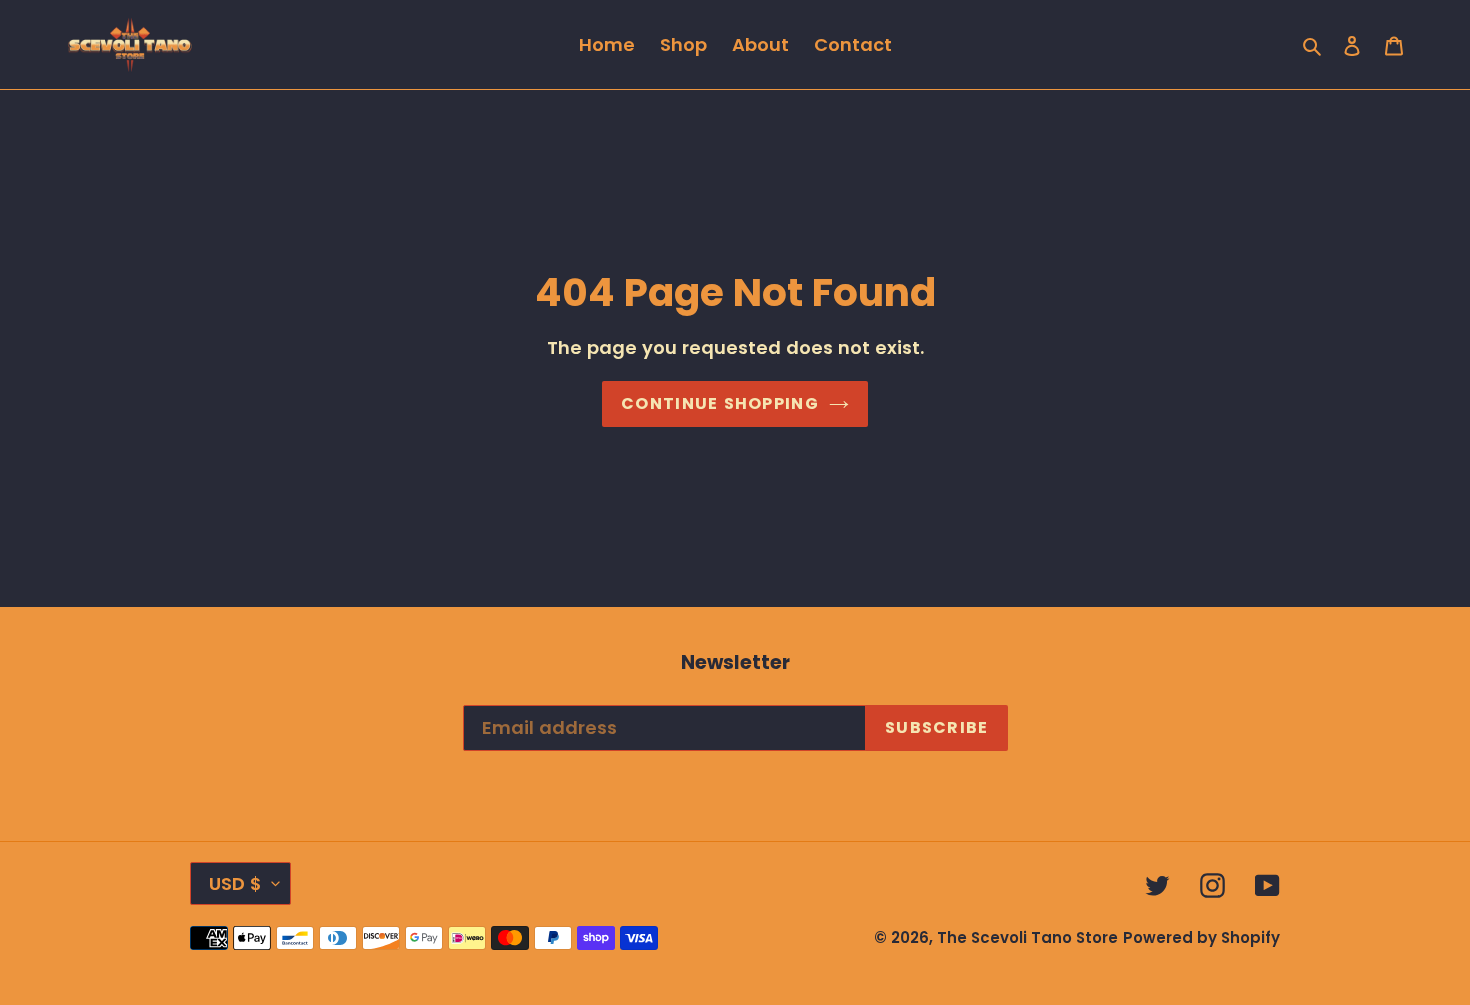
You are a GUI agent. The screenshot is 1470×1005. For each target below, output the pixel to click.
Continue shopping (720, 403)
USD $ (235, 883)
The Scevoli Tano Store (1027, 937)
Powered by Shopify (1201, 937)
